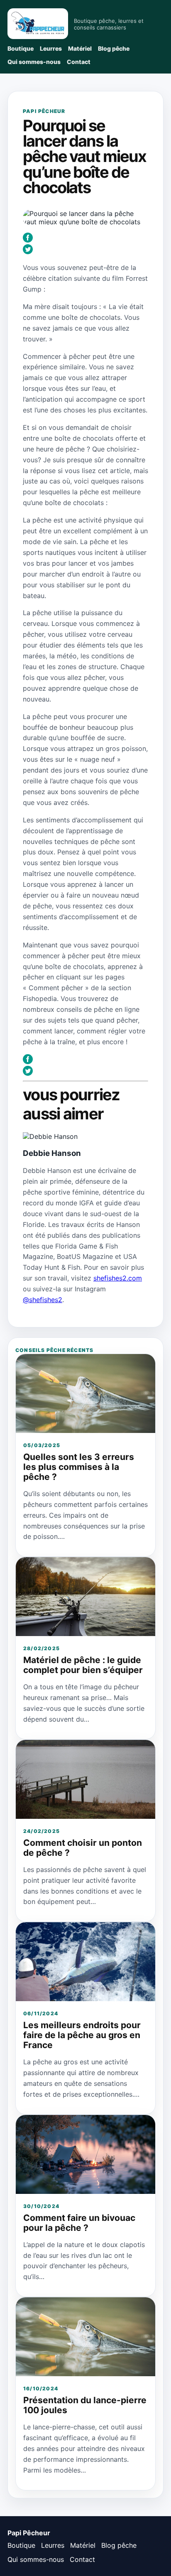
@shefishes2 (43, 1300)
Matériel (80, 48)
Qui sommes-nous (34, 62)
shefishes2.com (118, 1278)
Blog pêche (114, 48)
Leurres (51, 48)
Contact (79, 62)
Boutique (21, 48)
